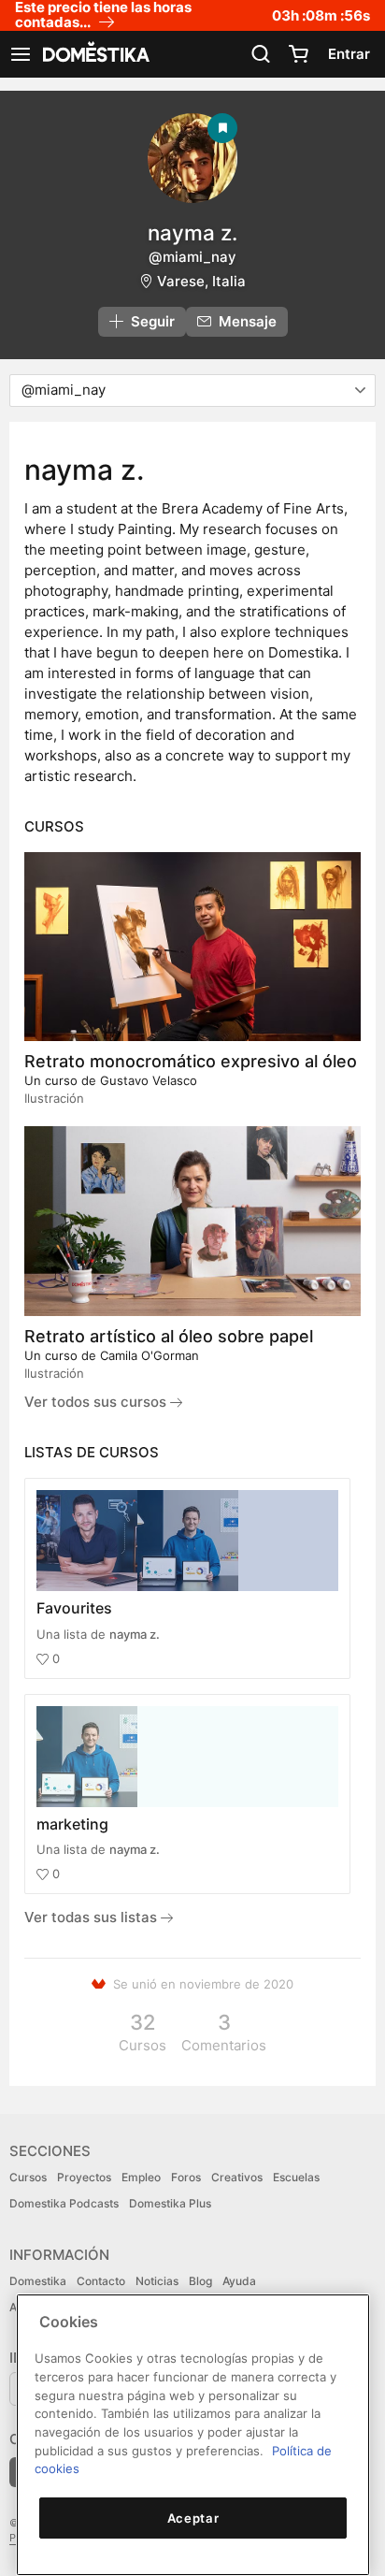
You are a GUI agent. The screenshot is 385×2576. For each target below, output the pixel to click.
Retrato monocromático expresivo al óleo (191, 1061)
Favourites (74, 1608)
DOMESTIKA (94, 54)
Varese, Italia (201, 281)
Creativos (237, 2177)
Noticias (157, 2281)
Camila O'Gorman (150, 1355)
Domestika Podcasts (64, 2203)
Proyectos (84, 2177)
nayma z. (135, 1634)
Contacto (101, 2281)
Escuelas (296, 2177)
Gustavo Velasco (149, 1080)
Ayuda (239, 2281)
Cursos (28, 2177)
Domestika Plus (170, 2203)
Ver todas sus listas (93, 1917)
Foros (186, 2177)
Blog (200, 2281)
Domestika (38, 2281)
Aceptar (193, 2518)
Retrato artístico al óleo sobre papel (169, 1336)
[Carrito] (298, 54)
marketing (72, 1824)
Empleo (141, 2177)
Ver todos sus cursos (97, 1402)
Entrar (349, 54)
